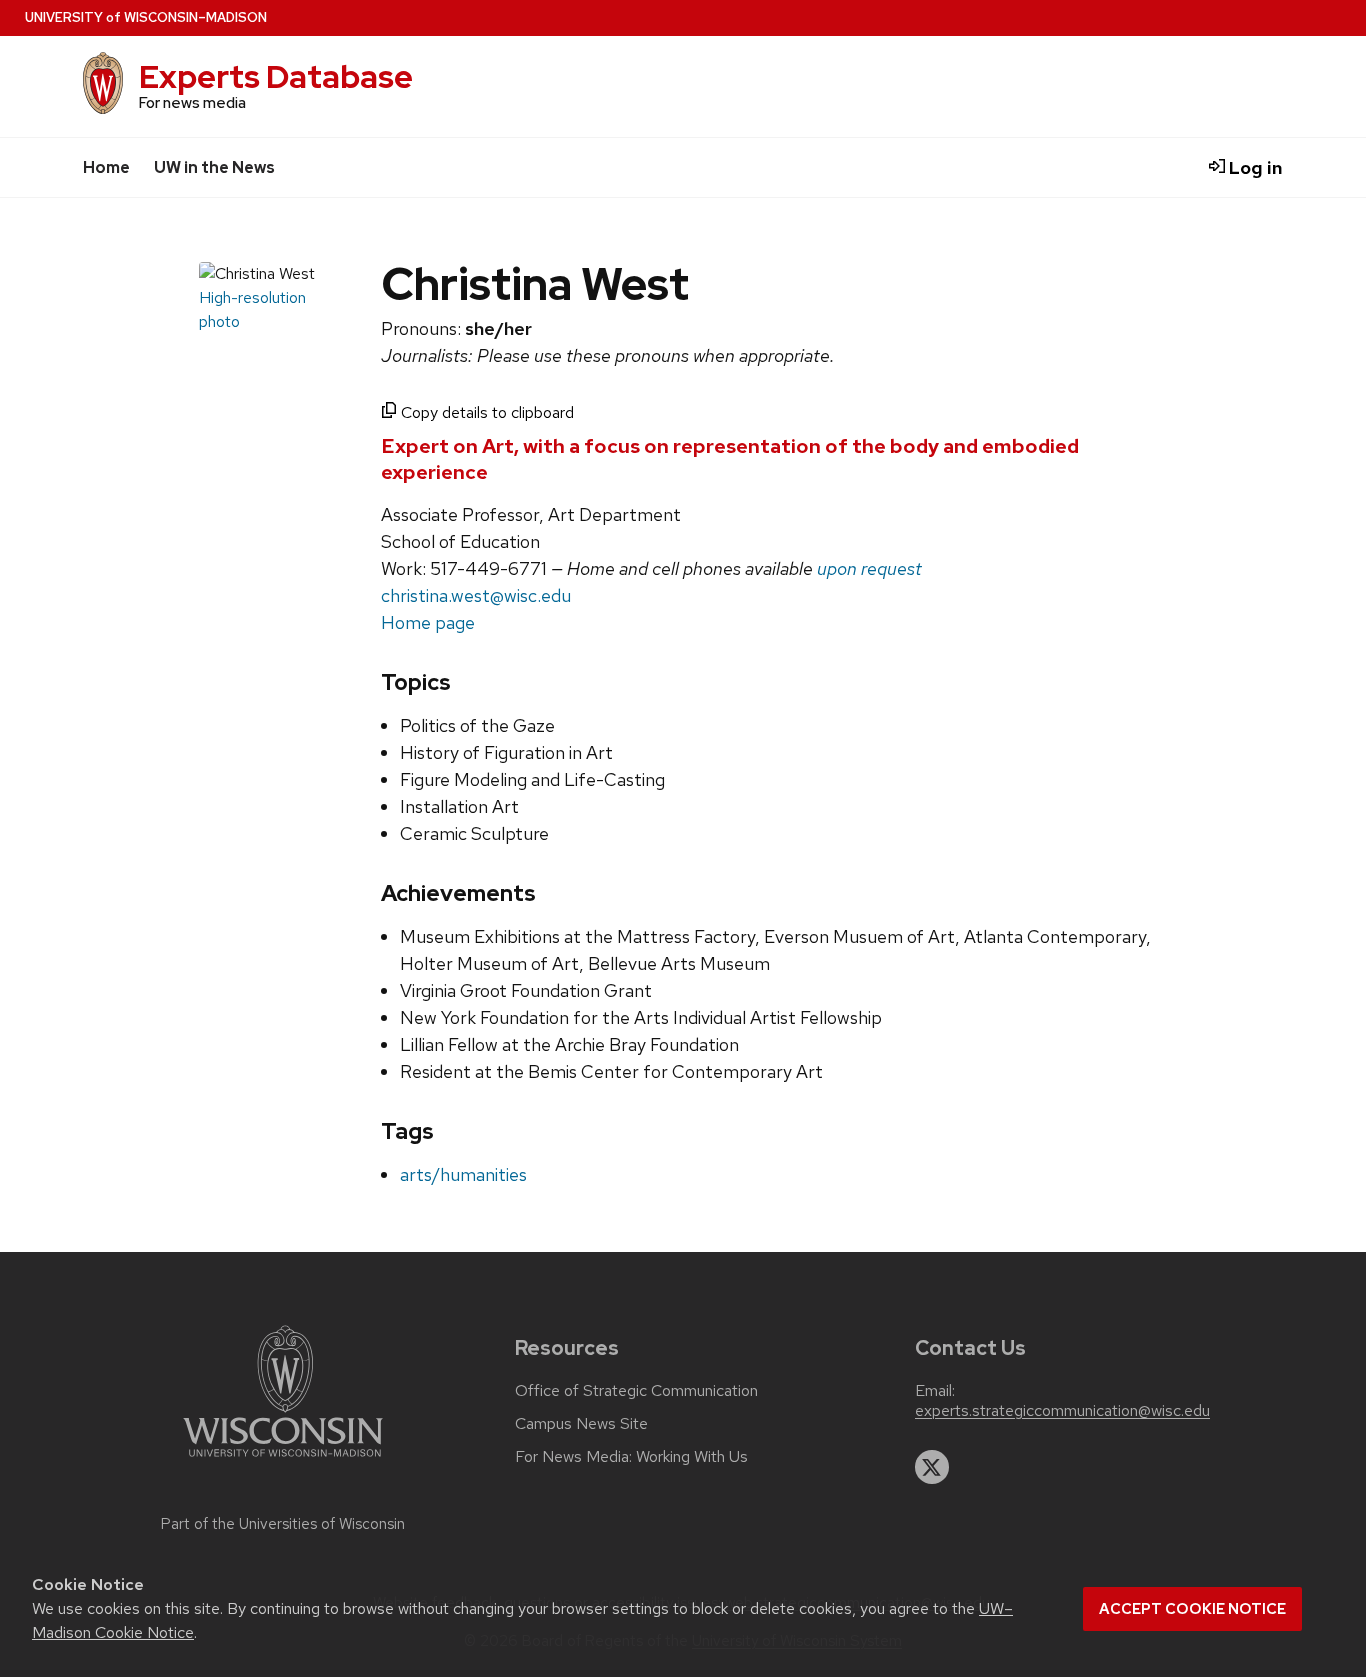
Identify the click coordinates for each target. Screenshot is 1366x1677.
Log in (1254, 167)
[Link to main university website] (283, 1460)
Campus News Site (581, 1424)
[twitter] (932, 1467)
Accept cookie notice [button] (1192, 1609)
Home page (428, 622)
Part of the (283, 1524)
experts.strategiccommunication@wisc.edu (1062, 1411)
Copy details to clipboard (485, 412)
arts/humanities (463, 1174)
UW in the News (214, 167)
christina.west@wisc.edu (476, 595)
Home (106, 167)
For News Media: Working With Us (631, 1457)
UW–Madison (146, 17)
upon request (869, 568)
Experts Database (276, 76)
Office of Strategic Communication (636, 1391)
